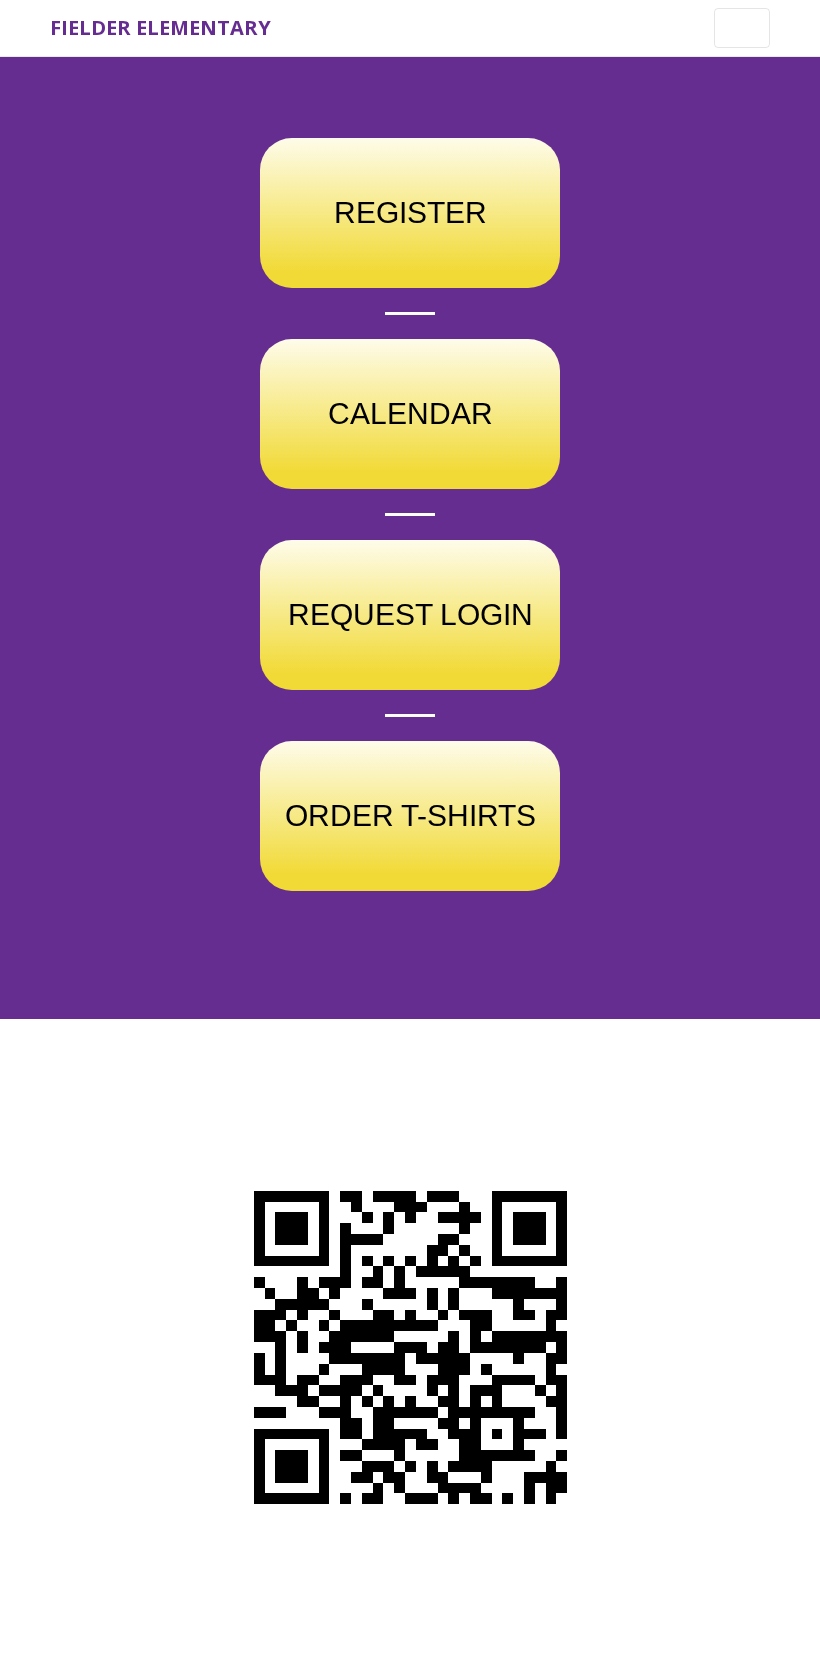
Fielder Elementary (160, 27)
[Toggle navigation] (742, 28)
